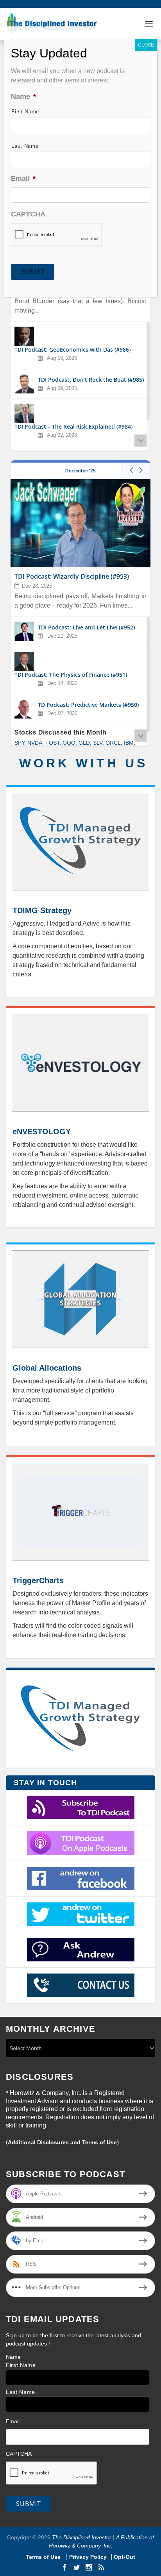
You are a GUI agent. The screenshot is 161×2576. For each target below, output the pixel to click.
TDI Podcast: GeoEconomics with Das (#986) (72, 350)
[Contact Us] (80, 1985)
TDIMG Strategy (42, 910)
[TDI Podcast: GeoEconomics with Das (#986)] (24, 336)
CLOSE (146, 45)
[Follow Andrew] (80, 1914)
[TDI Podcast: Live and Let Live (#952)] (24, 631)
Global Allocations (47, 1368)
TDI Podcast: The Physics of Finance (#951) (71, 675)
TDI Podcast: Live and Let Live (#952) (86, 627)
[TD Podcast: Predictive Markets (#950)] (24, 709)
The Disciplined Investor (81, 2537)
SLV (98, 743)
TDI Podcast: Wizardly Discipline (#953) (72, 577)
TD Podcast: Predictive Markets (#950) (88, 705)
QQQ (69, 743)
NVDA (35, 743)
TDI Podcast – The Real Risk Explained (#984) (73, 427)
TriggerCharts (38, 1580)
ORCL (113, 743)
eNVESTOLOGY (42, 1132)
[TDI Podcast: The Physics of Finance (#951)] (24, 661)
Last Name (21, 2392)
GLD (84, 743)
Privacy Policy (88, 2557)
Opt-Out (124, 2557)
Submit (29, 2504)
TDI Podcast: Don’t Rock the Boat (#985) (91, 380)
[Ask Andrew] (80, 1950)
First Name (21, 2365)
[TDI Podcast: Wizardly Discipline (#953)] (80, 523)
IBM (129, 743)
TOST (52, 743)
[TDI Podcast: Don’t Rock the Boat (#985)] (24, 384)
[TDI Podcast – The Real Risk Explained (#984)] (24, 413)
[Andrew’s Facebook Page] (80, 1879)
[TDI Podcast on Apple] (80, 1843)
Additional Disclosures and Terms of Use (62, 2142)
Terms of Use (44, 2557)
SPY (19, 743)
